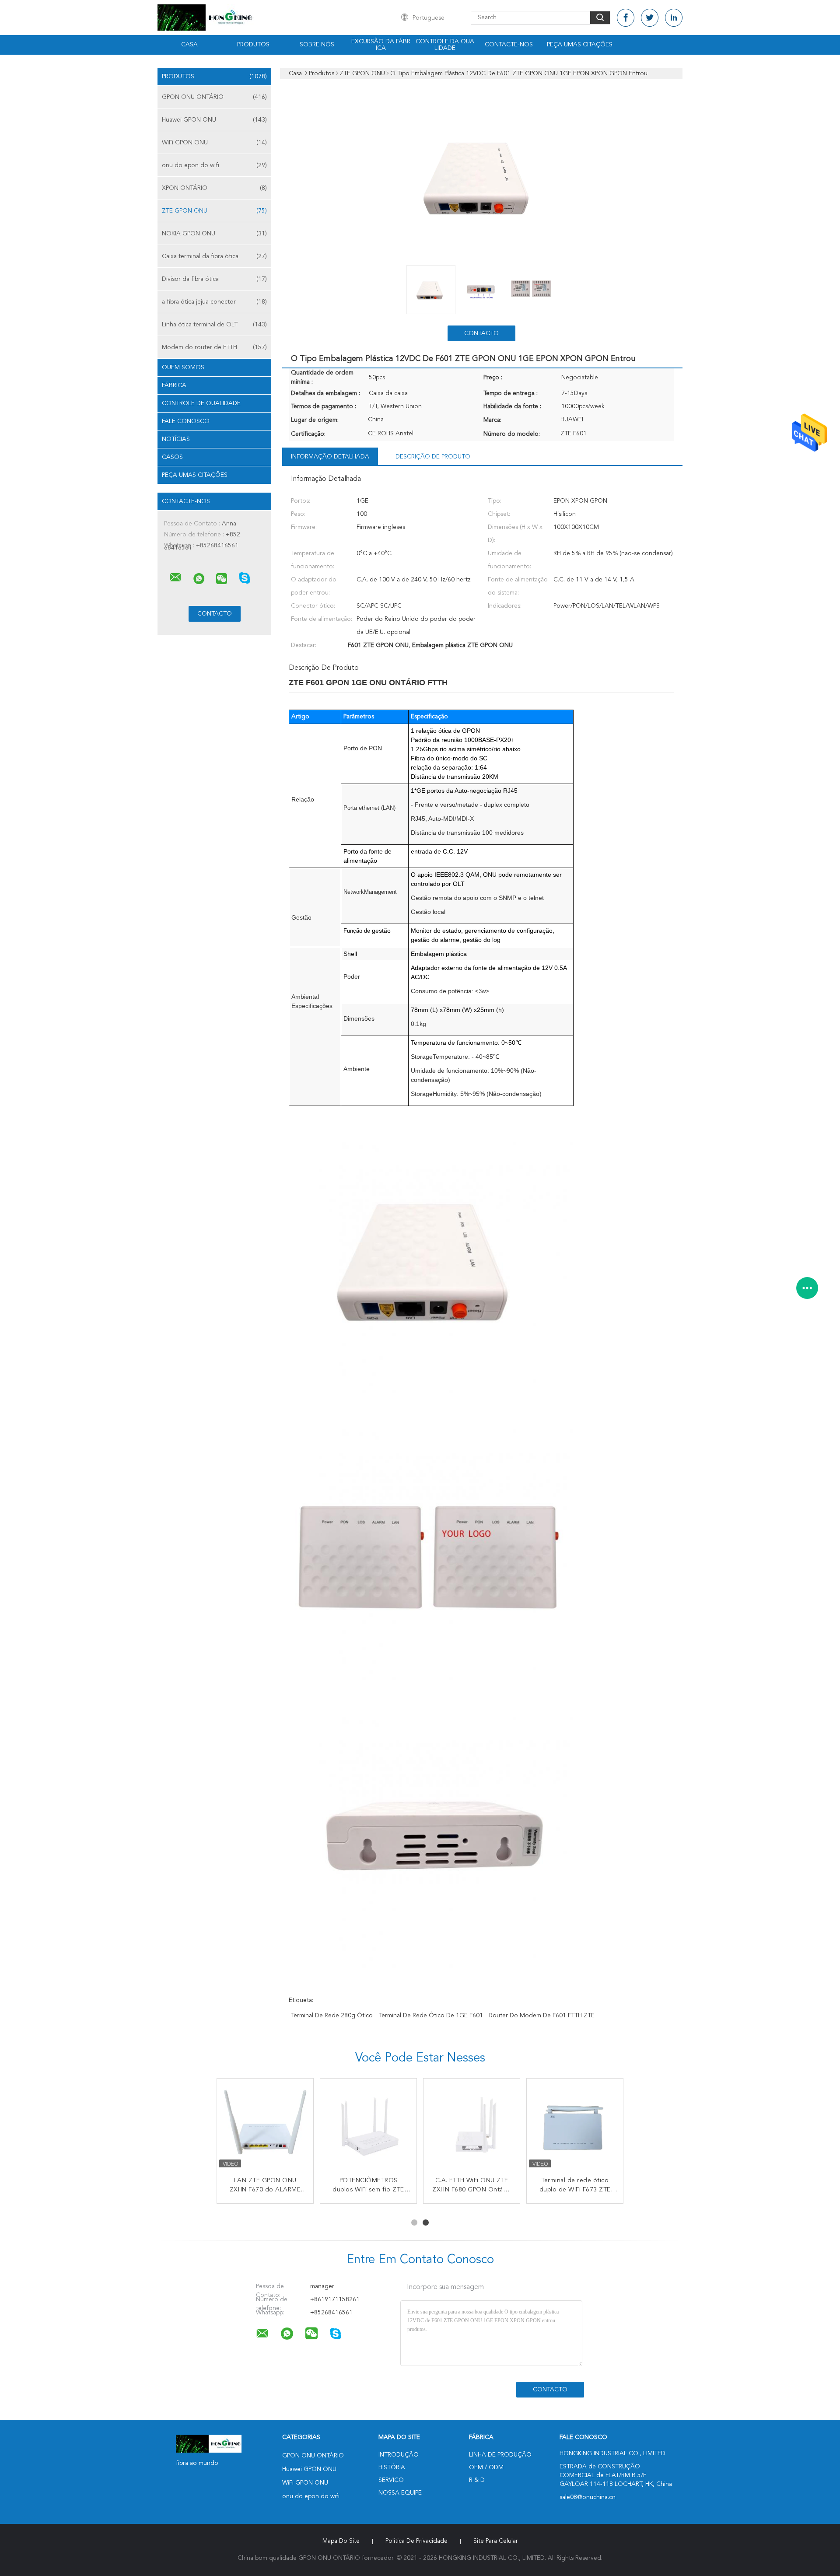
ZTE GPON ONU (214, 211)
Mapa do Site (341, 2541)
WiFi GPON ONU (214, 143)
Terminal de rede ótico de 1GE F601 (431, 2016)
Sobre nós (317, 45)
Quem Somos (183, 367)
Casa (189, 45)
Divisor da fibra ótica (214, 279)
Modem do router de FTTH (214, 347)
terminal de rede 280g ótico (332, 2016)
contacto (481, 333)
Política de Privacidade (416, 2541)
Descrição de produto (433, 457)
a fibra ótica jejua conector (214, 302)
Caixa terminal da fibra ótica (214, 256)
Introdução (399, 2455)
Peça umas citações (580, 45)
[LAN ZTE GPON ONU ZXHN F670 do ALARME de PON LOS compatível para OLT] (265, 2127)
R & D (477, 2480)
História (392, 2467)
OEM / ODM (486, 2467)
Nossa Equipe (400, 2493)
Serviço (391, 2480)
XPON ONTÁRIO (214, 188)
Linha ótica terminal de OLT (214, 325)
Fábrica (174, 385)
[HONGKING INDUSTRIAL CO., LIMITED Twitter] (650, 18)
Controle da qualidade (445, 45)
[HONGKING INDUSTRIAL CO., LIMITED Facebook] (626, 18)
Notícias (176, 439)
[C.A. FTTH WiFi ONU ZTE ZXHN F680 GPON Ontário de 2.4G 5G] (472, 2127)
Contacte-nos (509, 45)
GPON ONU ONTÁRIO (214, 97)
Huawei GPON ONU (214, 120)
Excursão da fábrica (381, 45)
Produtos (253, 45)
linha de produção (500, 2455)
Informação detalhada (330, 457)
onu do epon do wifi (214, 165)
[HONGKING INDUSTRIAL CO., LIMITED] (175, 577)
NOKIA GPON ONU (214, 234)
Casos (172, 457)
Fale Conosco (186, 421)
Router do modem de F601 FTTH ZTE (542, 2016)
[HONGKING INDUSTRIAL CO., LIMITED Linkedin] (674, 18)
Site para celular (496, 2541)
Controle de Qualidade (201, 403)
